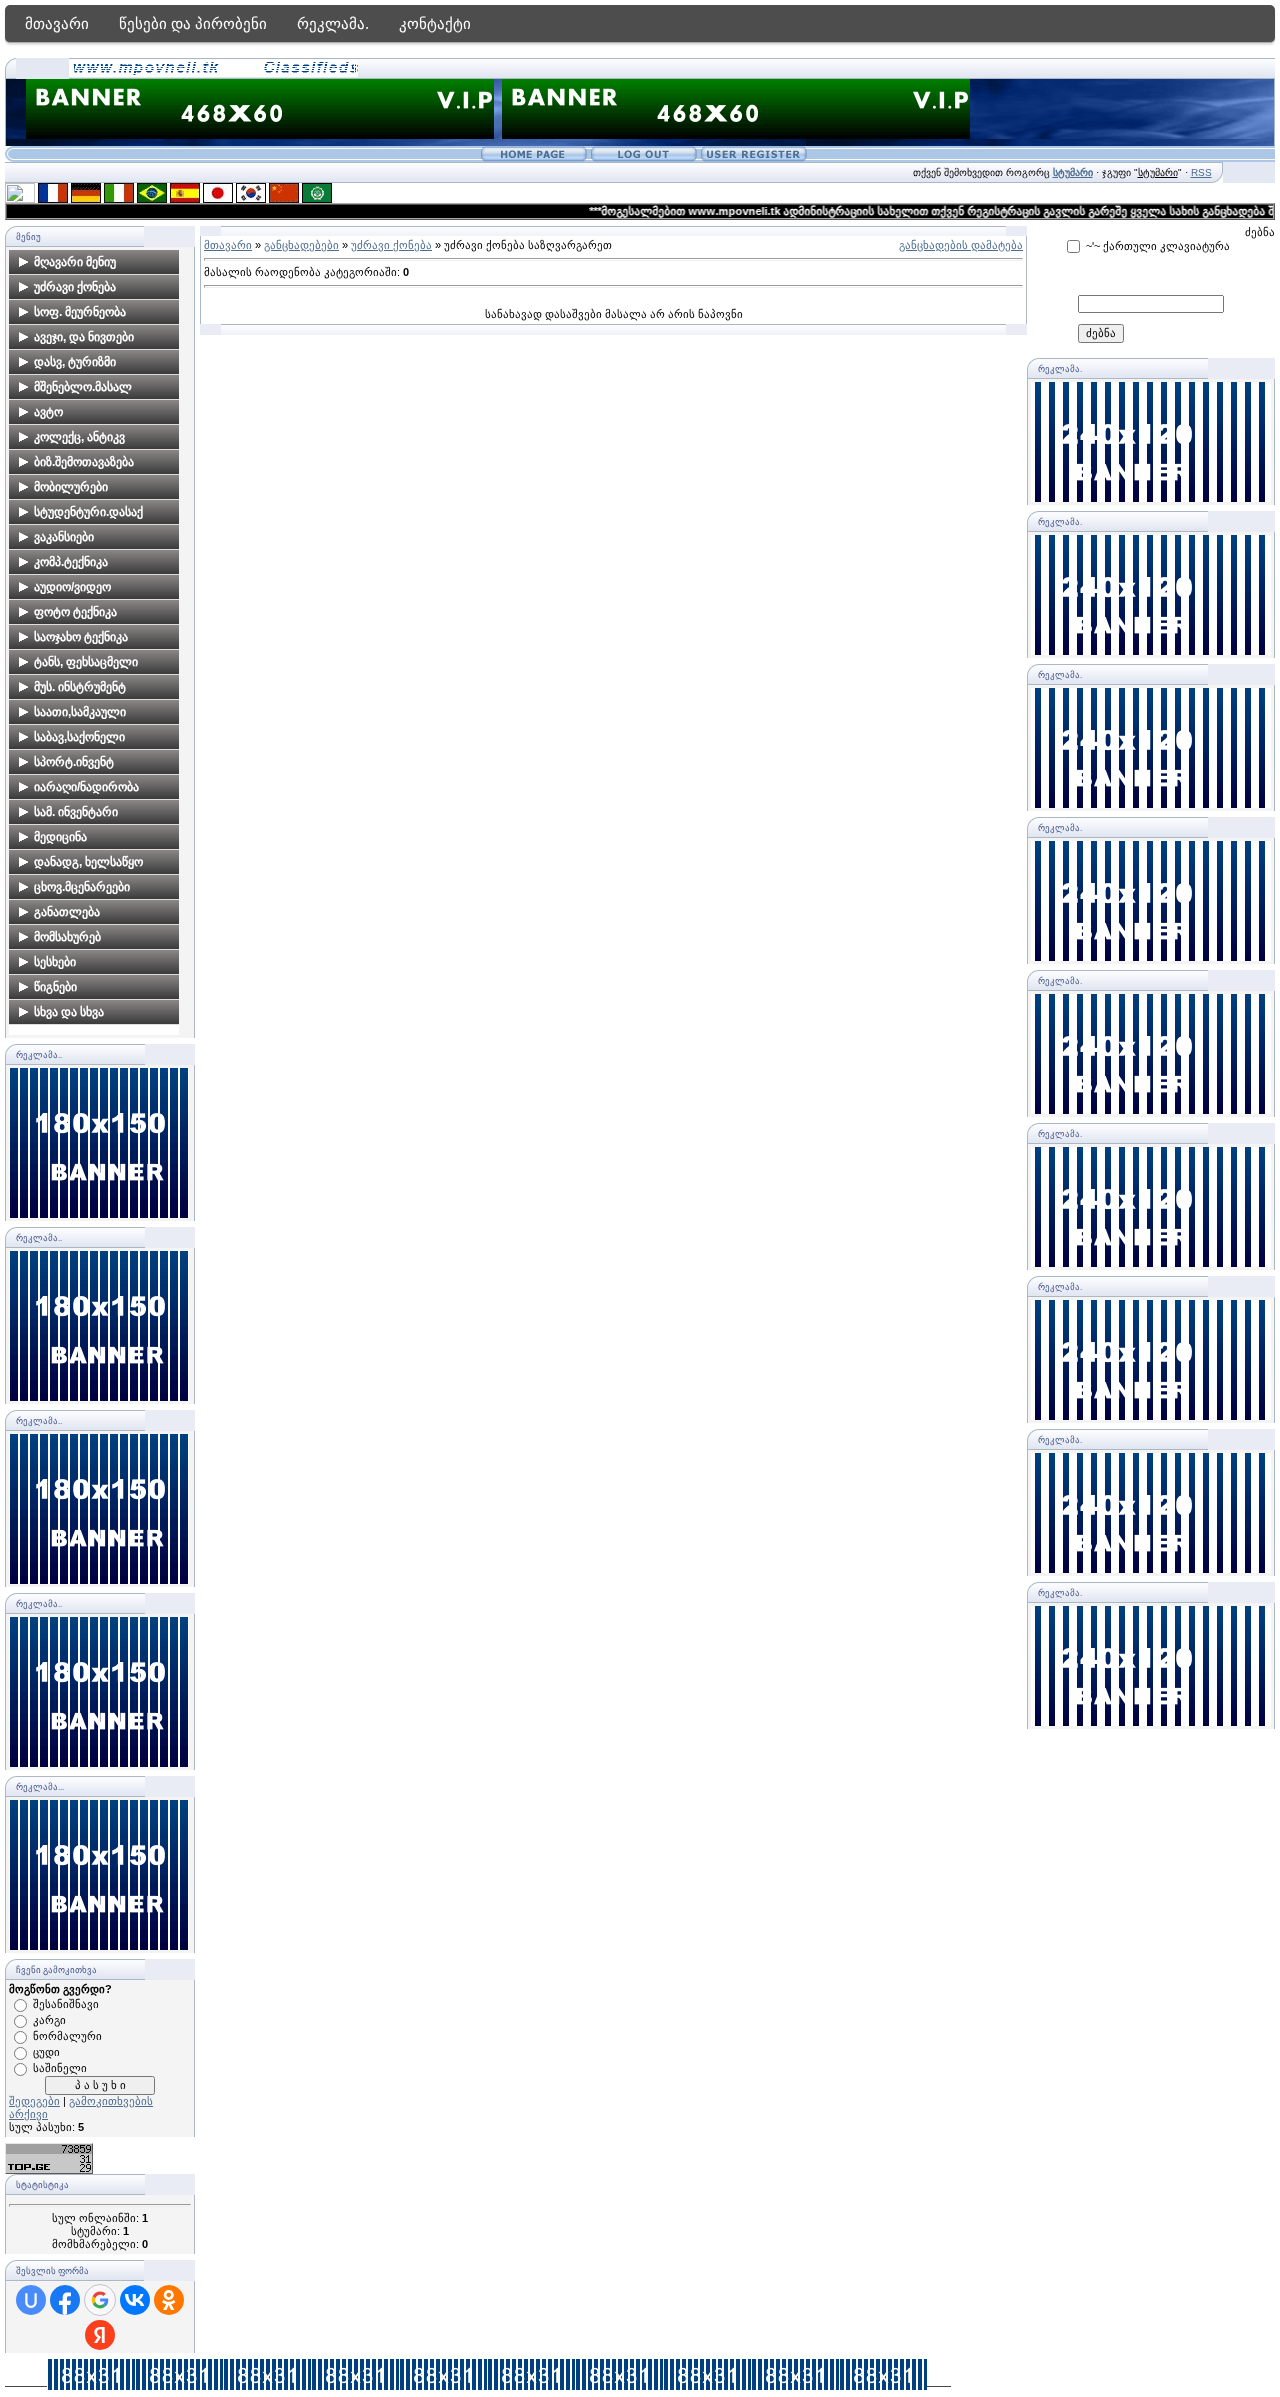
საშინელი (60, 2068)
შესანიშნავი (66, 2004)
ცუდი (46, 2052)
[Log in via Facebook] (65, 2300)
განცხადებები (301, 245)
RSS (1201, 172)
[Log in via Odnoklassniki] (169, 2300)
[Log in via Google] (100, 2300)
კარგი (49, 2020)
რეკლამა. (333, 23)
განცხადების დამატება (961, 245)
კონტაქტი (435, 23)
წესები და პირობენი (193, 23)
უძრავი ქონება (391, 245)
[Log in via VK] (135, 2300)
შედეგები (34, 2101)
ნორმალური (67, 2036)
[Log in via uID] (31, 2300)
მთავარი (57, 23)
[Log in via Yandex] (100, 2335)
